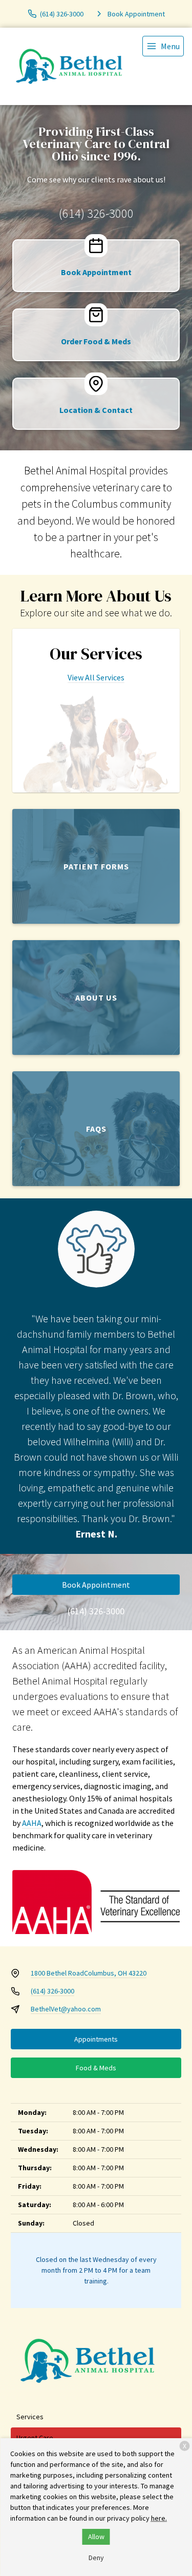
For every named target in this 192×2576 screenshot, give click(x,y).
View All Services (96, 677)
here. (159, 2518)
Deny (96, 2558)
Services (30, 2417)
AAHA (32, 1823)
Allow (96, 2537)
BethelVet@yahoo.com (66, 2009)
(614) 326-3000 (96, 213)
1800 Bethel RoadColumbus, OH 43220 (89, 1973)
